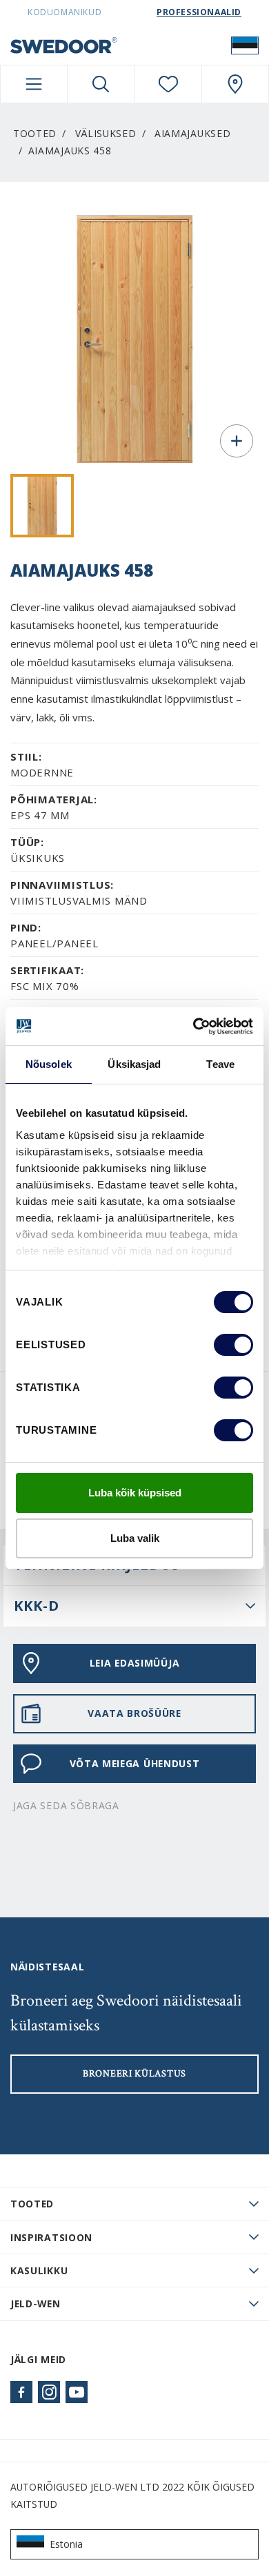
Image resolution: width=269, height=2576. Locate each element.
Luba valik (135, 1538)
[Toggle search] (101, 84)
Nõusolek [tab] (49, 1064)
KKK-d (37, 1606)
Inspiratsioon (51, 2237)
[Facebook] (21, 2392)
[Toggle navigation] (34, 84)
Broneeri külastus (134, 2074)
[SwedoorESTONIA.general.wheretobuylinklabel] (235, 84)
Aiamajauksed (192, 133)
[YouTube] (77, 2392)
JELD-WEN (36, 2304)
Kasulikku (39, 2270)
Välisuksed (106, 133)
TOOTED (32, 2204)
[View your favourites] (168, 84)
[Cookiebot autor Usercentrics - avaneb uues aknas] (193, 1027)
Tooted (35, 133)
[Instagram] (49, 2392)
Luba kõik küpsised (135, 1493)
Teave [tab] (220, 1064)
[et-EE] (245, 45)
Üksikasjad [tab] (134, 1064)
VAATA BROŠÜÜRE (134, 1713)
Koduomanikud (64, 12)
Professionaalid (199, 12)
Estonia (66, 2544)
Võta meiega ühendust (135, 1763)
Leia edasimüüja (134, 1663)
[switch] (233, 1345)
